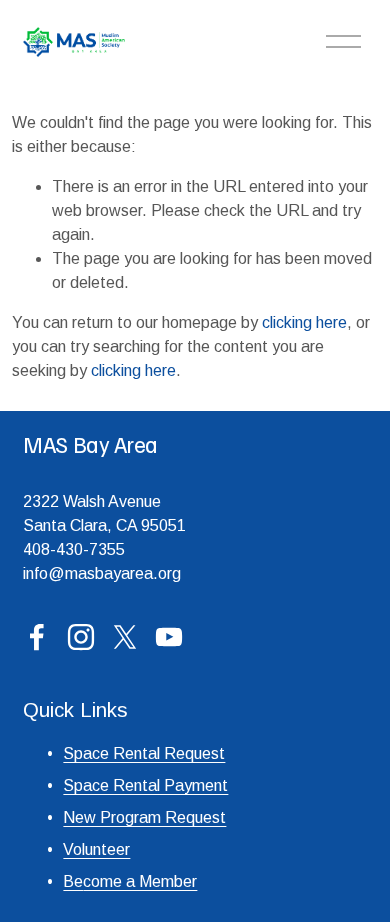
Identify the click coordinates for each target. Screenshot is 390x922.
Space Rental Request (144, 753)
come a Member (140, 881)
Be (73, 881)
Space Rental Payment (145, 785)
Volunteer (96, 849)
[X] (125, 637)
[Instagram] (81, 637)
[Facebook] (37, 637)
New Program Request (144, 817)
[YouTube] (169, 637)
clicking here (304, 322)
